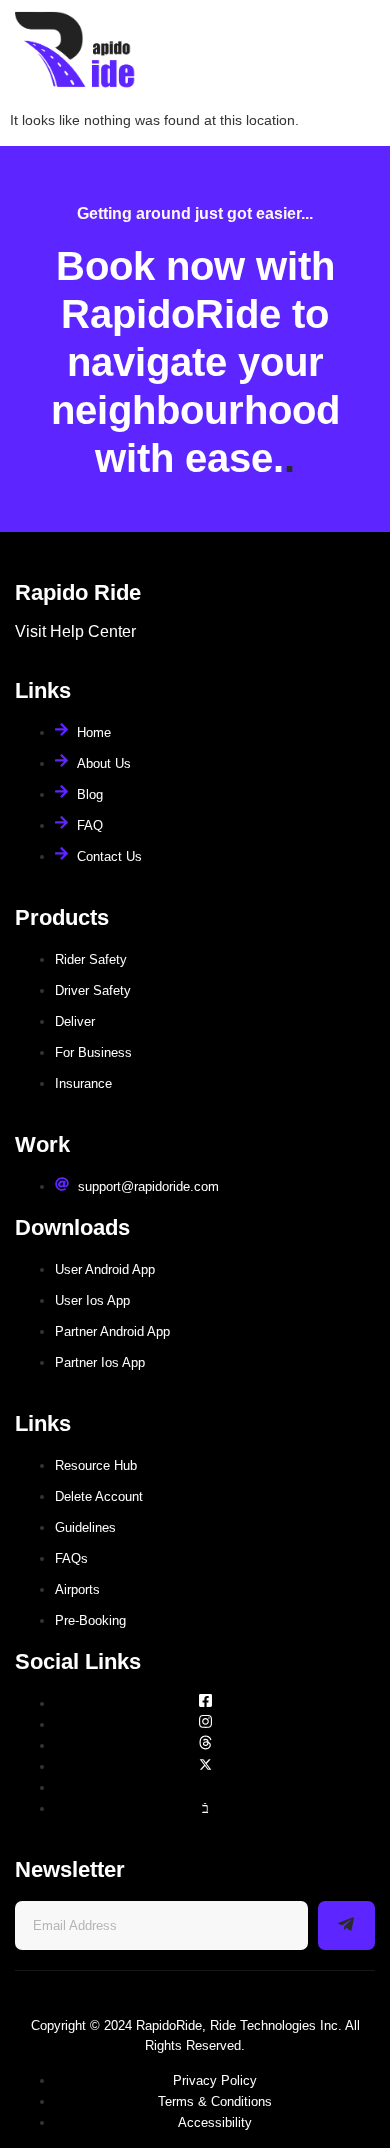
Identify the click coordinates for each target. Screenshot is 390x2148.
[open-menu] (358, 51)
